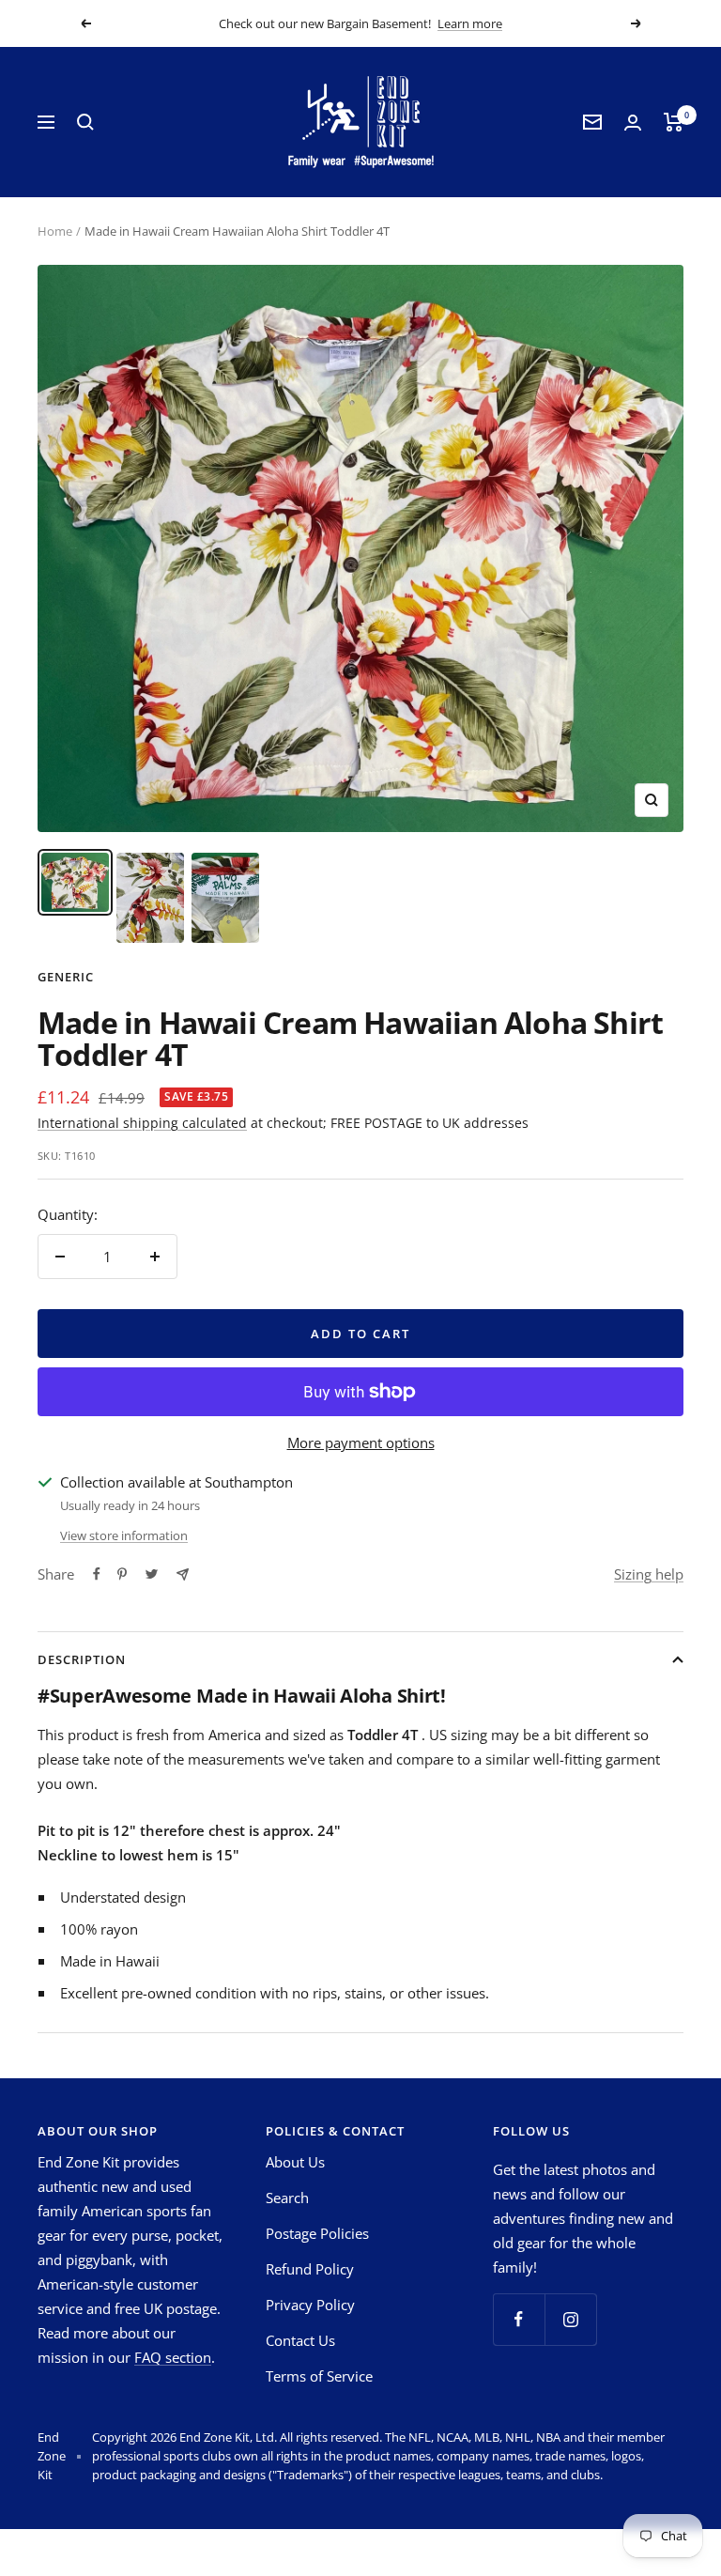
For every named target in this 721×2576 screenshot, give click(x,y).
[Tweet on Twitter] (152, 1574)
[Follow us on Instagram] (570, 2319)
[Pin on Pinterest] (122, 1574)
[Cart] (674, 122)
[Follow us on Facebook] (519, 2319)
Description (82, 1659)
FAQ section (173, 2357)
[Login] (633, 123)
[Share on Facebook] (97, 1574)
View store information (124, 1535)
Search (287, 2198)
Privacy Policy (310, 2305)
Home (55, 231)
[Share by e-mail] (183, 1574)
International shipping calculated (142, 1123)
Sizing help (649, 1574)
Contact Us (300, 2340)
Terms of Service (319, 2376)
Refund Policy (310, 2269)
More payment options (361, 1442)
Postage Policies (317, 2233)
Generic (66, 977)
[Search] (85, 122)
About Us (295, 2162)
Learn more (470, 23)
